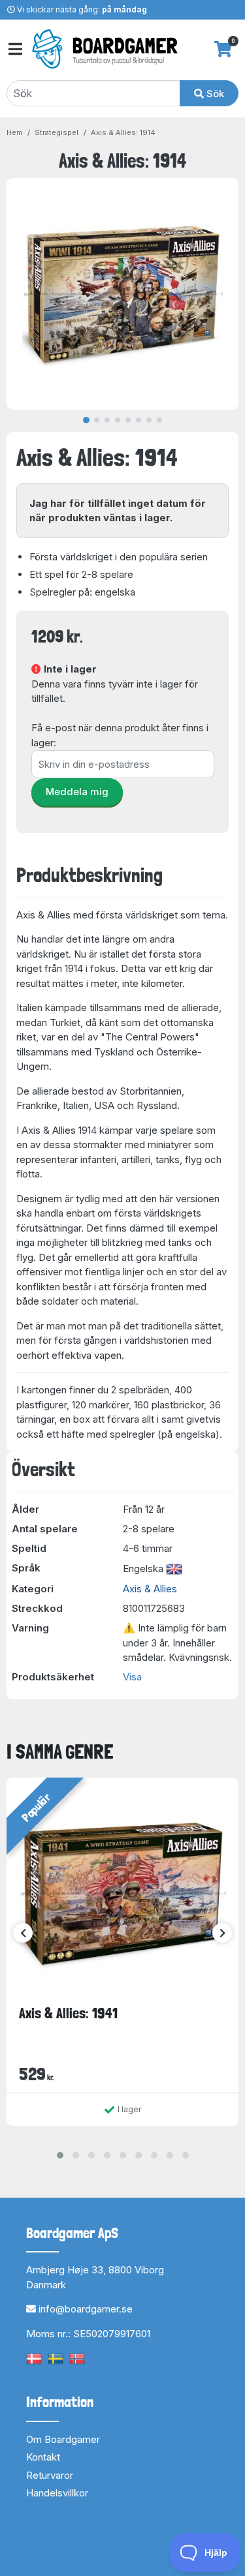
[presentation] (23, 1933)
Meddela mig (77, 792)
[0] (223, 49)
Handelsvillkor (57, 2493)
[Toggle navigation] (14, 49)
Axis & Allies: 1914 (123, 132)
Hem (14, 132)
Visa (132, 1677)
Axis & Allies (150, 1589)
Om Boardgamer (63, 2439)
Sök (214, 94)
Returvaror (50, 2475)
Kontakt (43, 2457)
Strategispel (57, 132)
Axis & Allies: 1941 (68, 2013)
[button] (60, 2155)
